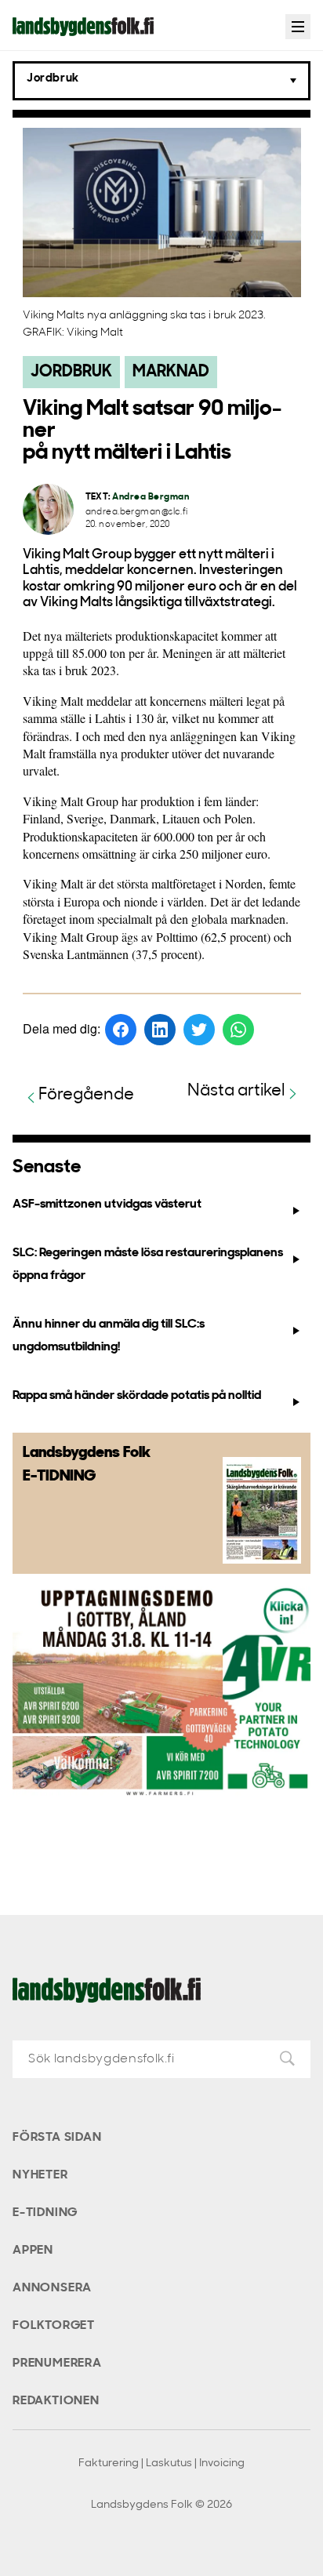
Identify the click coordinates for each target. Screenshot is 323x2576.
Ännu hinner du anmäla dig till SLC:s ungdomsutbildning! (109, 1336)
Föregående (86, 1095)
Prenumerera (57, 2363)
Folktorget (54, 2326)
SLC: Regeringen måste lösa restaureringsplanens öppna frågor (148, 1264)
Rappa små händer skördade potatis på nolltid (137, 1396)
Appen (33, 2251)
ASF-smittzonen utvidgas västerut (107, 1204)
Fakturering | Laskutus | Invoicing (161, 2463)
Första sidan (57, 2138)
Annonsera (52, 2288)
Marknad (171, 372)
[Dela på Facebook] (121, 1030)
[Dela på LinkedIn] (160, 1030)
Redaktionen (56, 2401)
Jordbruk (71, 372)
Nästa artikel (236, 1091)
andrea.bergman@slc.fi (137, 512)
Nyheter (40, 2175)
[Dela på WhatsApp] (238, 1030)
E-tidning (45, 2213)
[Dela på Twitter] (199, 1030)
